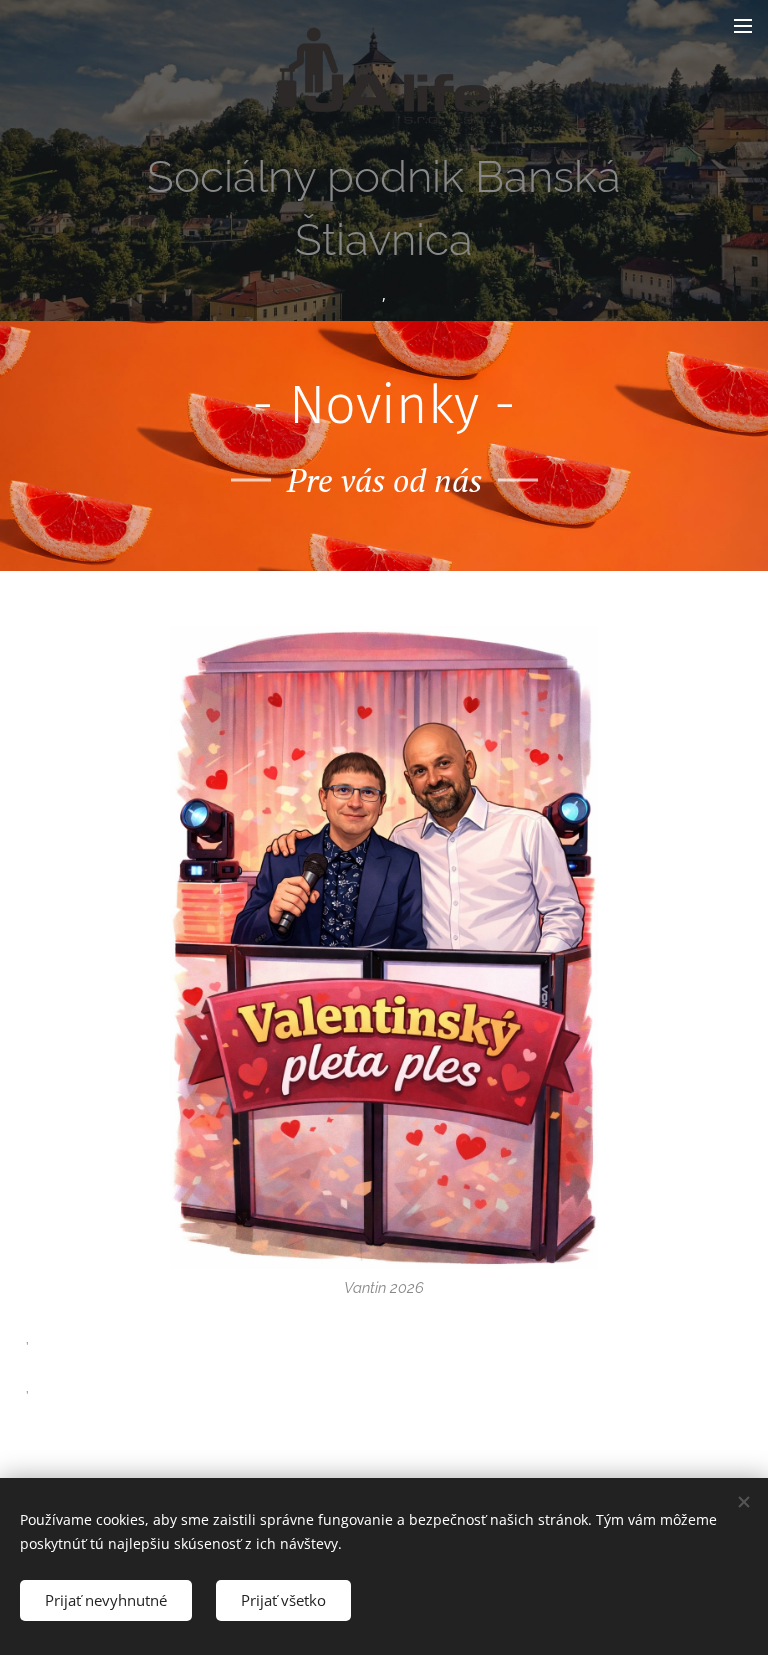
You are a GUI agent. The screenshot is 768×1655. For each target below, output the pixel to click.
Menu (743, 25)
